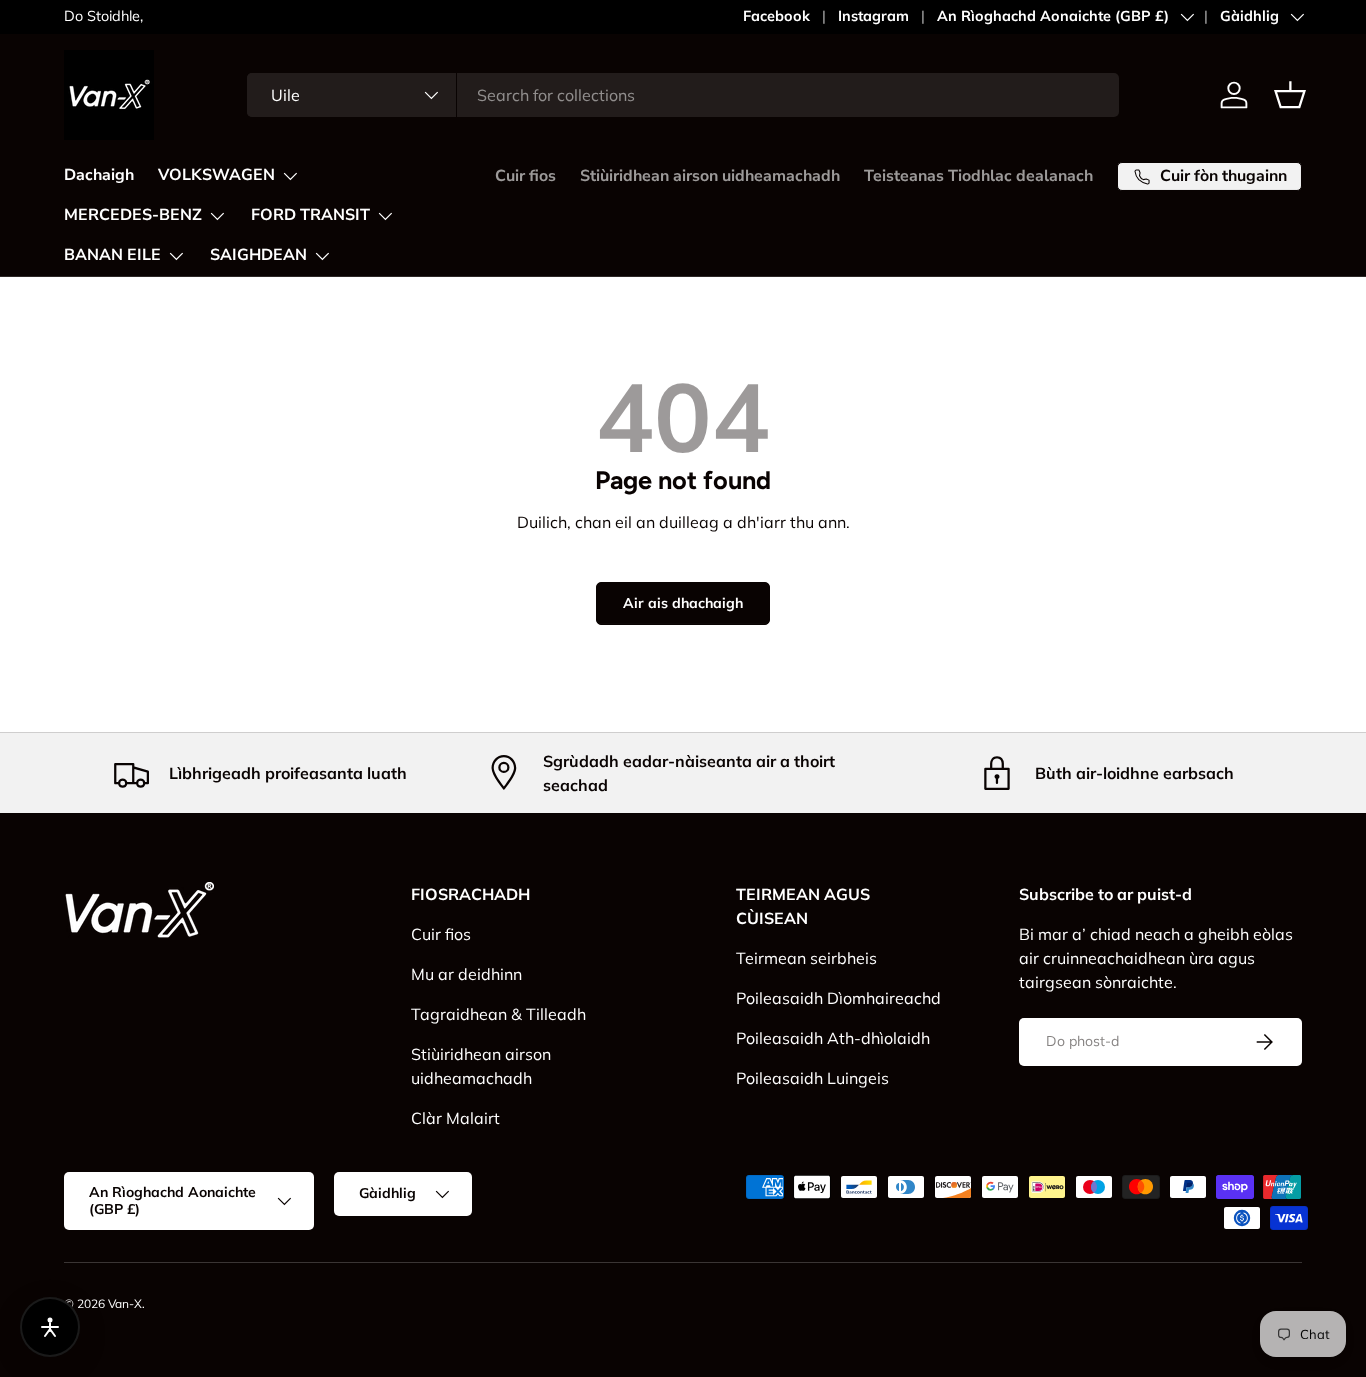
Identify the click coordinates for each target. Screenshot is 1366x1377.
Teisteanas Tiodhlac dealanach (978, 176)
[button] (1290, 95)
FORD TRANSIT (310, 215)
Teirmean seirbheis (806, 958)
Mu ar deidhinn (466, 974)
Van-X (125, 1303)
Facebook (776, 16)
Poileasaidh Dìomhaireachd (838, 998)
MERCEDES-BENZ (133, 215)
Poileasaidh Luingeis (812, 1078)
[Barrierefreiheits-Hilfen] (50, 1327)
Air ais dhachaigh (683, 603)
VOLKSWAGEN (216, 175)
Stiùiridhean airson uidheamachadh (710, 176)
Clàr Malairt (455, 1118)
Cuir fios (525, 176)
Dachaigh (99, 175)
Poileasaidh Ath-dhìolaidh (833, 1038)
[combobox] (683, 95)
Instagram (873, 16)
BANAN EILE (112, 255)
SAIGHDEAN (258, 255)
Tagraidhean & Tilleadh (498, 1014)
